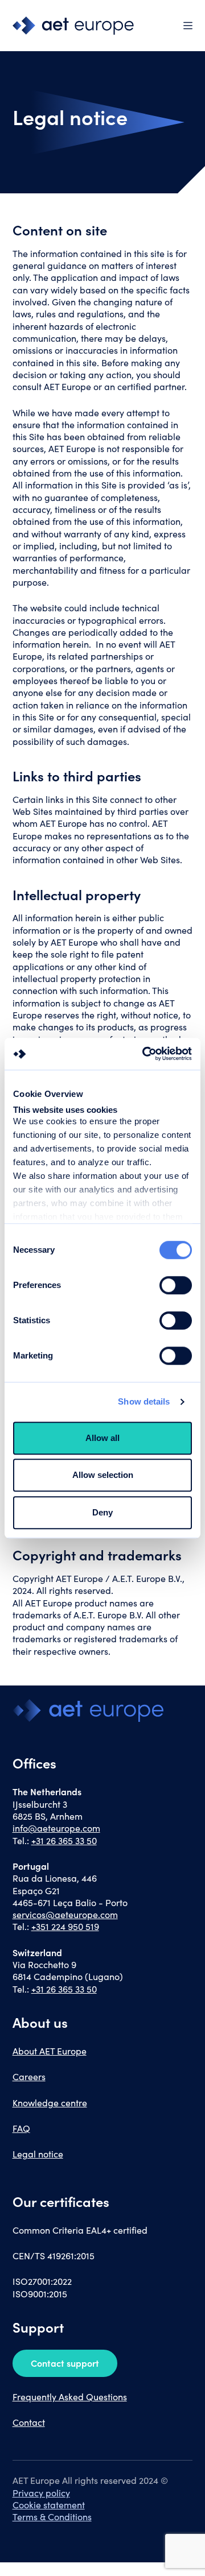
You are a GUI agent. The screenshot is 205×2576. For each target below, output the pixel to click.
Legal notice (38, 2154)
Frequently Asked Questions (70, 2397)
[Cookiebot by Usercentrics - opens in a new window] (145, 1054)
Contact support (65, 2363)
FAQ (21, 2128)
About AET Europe (50, 2051)
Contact (29, 2422)
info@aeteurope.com (56, 1828)
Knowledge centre (50, 2103)
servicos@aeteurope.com (65, 1914)
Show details (144, 1401)
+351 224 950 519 (65, 1926)
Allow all (102, 1438)
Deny (102, 1512)
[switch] (176, 1285)
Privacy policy (41, 2493)
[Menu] (188, 26)
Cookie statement (49, 2505)
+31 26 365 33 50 (64, 1840)
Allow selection (103, 1475)
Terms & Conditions (52, 2517)
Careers (29, 2076)
